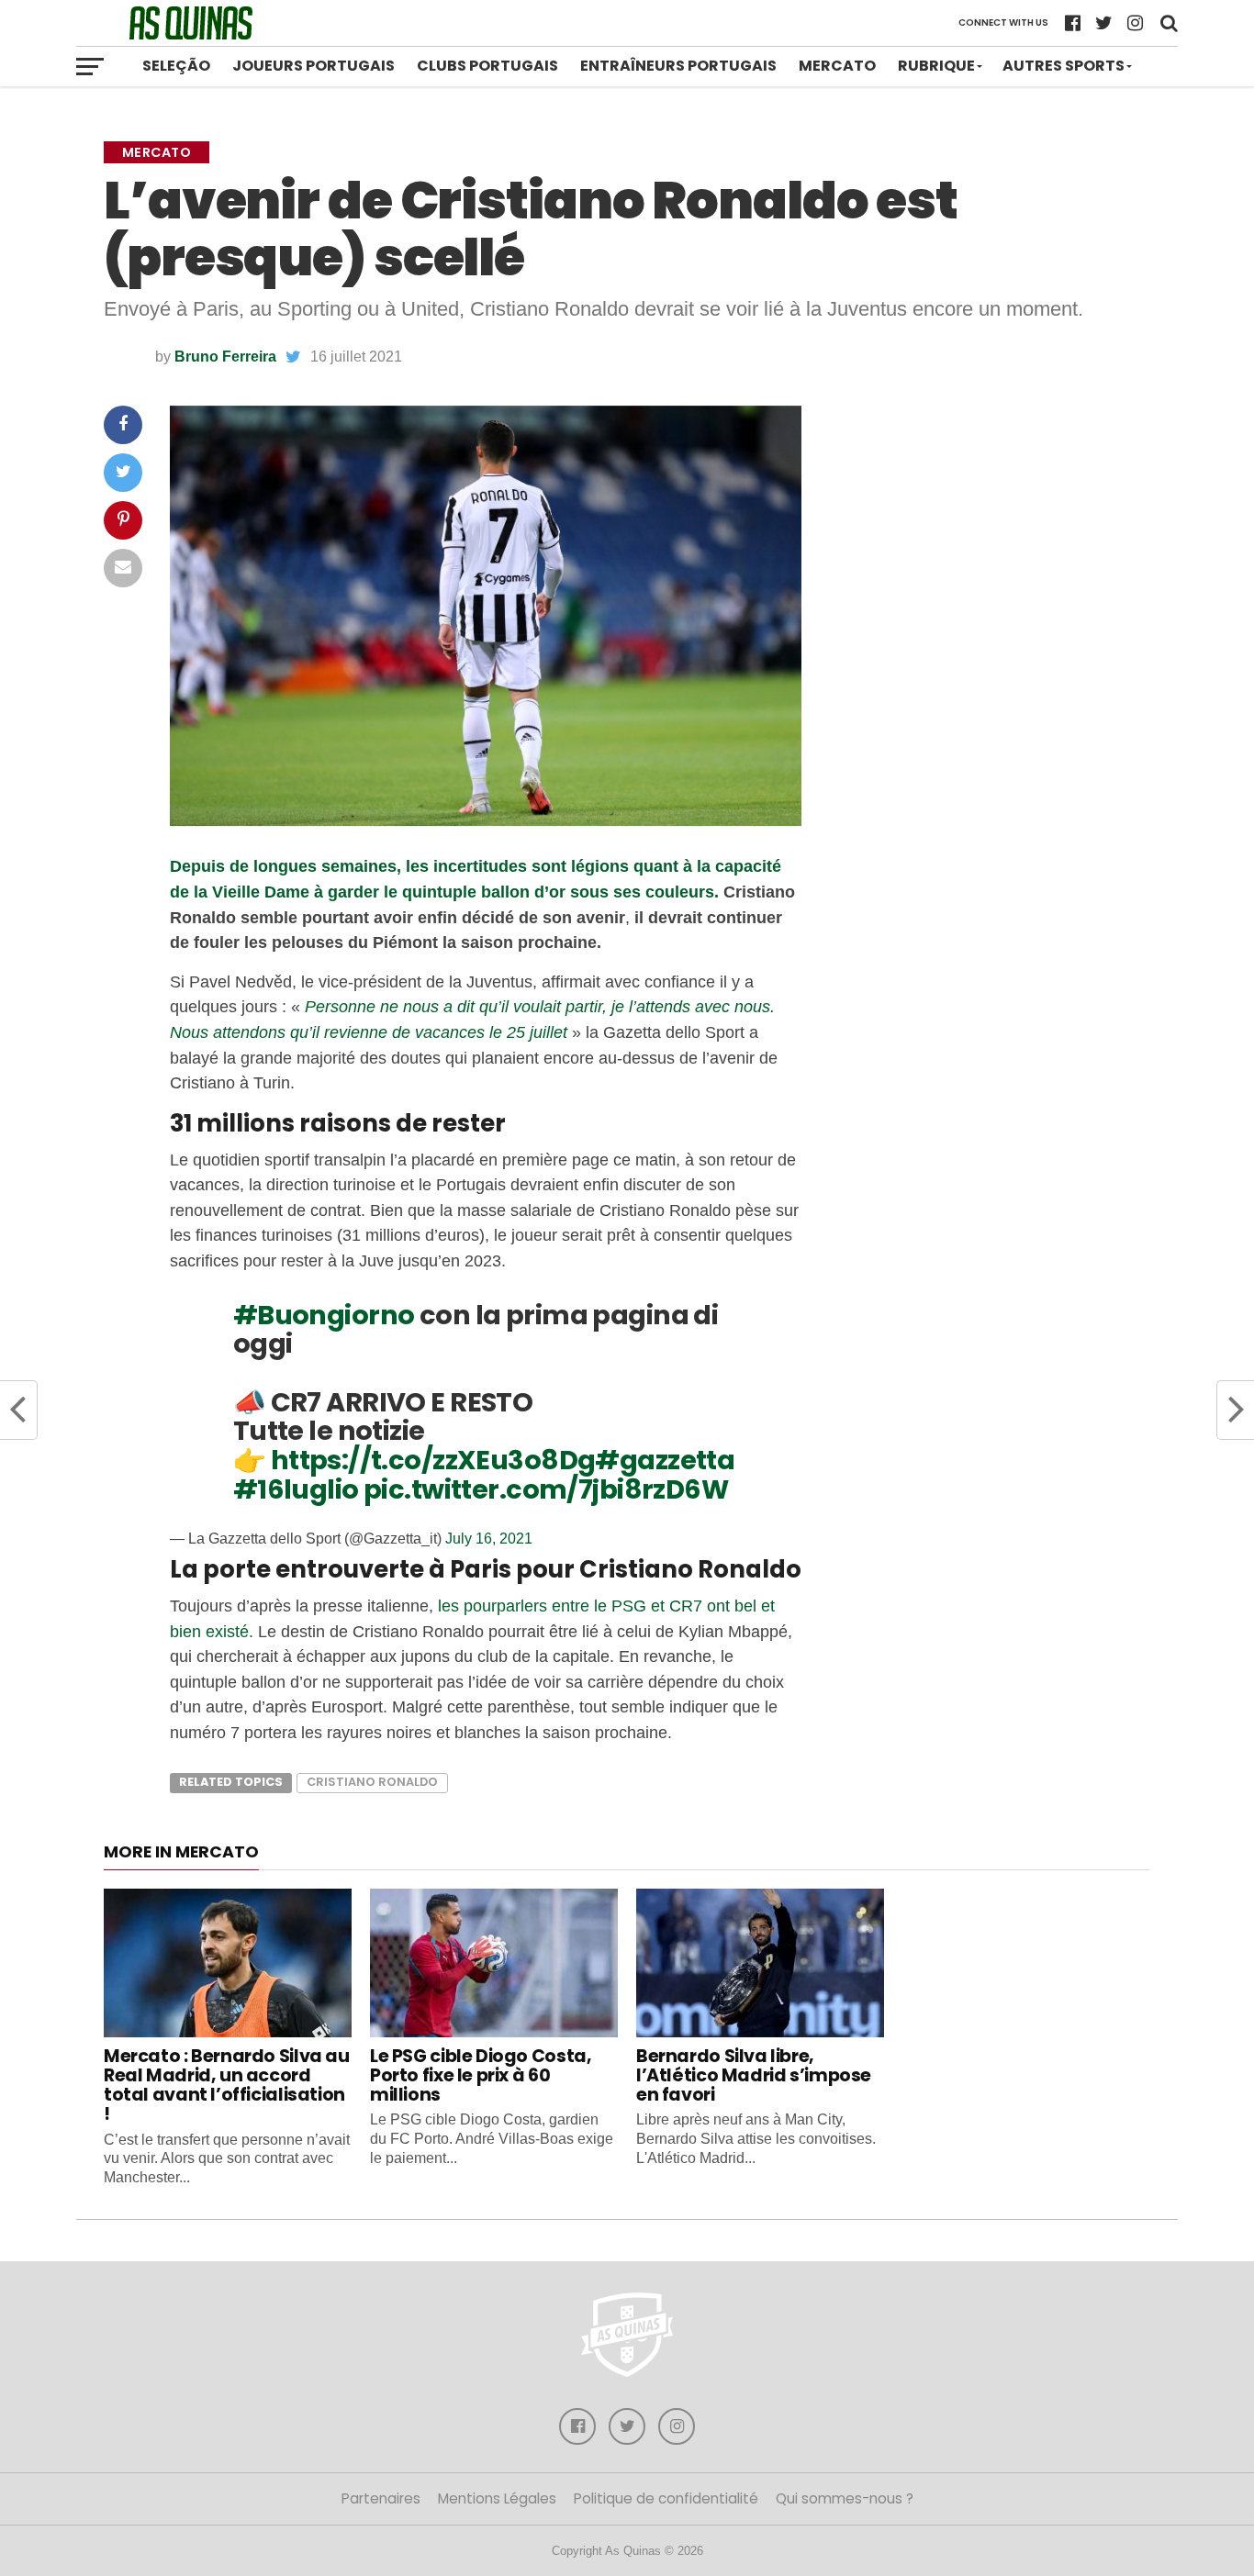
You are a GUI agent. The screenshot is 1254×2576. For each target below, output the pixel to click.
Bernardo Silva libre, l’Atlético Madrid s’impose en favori (754, 2075)
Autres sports (1064, 66)
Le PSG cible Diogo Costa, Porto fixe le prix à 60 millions (481, 2075)
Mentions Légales (497, 2498)
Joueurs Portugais (313, 66)
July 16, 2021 (489, 1539)
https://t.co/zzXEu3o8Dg (433, 1460)
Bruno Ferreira (225, 357)
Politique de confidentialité (666, 2498)
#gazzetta (665, 1460)
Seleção (176, 66)
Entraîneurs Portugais (678, 66)
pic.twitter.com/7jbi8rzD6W (546, 1489)
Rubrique (936, 66)
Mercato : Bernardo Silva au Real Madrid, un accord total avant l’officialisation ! (227, 2085)
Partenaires (381, 2498)
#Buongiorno (324, 1315)
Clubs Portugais (487, 66)
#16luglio (296, 1489)
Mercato (837, 66)
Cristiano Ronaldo (372, 1782)
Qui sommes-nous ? (845, 2498)
